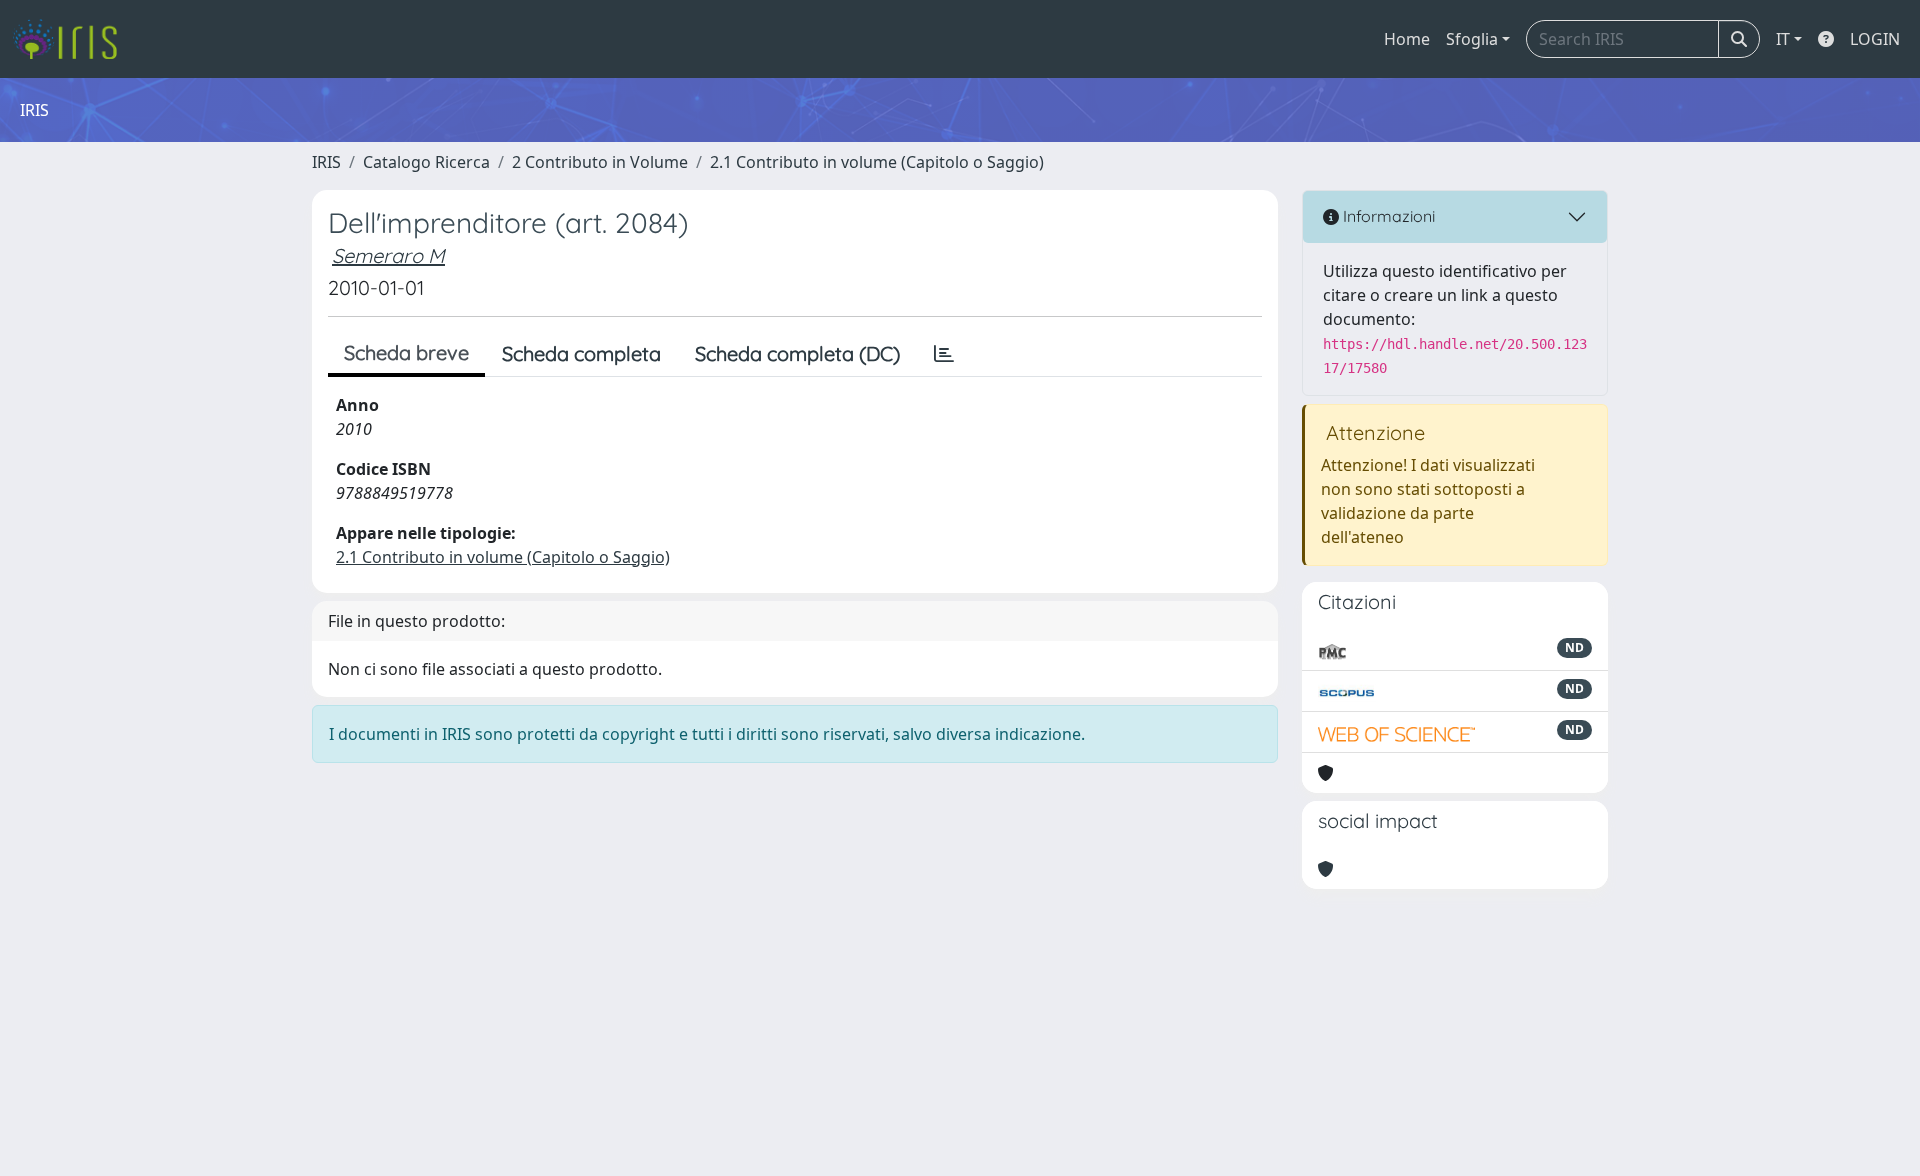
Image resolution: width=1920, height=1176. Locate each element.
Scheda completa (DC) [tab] (797, 353)
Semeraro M (388, 255)
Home (1407, 39)
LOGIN (1875, 39)
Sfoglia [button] (1472, 39)
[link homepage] (72, 39)
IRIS (326, 162)
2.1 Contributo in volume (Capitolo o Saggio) (877, 162)
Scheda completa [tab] (581, 353)
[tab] (944, 354)
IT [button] (1783, 39)
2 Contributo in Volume (600, 162)
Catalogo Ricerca (426, 162)
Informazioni (1387, 216)
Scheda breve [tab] (406, 352)
